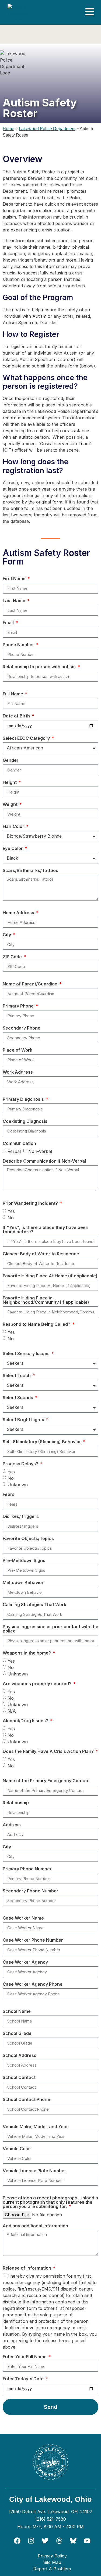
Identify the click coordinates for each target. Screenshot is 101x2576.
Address (12, 1825)
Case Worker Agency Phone (33, 1984)
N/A (12, 1711)
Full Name (13, 694)
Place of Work (18, 1050)
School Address (20, 2056)
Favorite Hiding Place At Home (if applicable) (50, 1276)
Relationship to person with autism (40, 667)
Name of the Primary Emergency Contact (46, 1781)
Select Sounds (18, 1398)
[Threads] (59, 2541)
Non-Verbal (40, 1151)
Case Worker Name (23, 1918)
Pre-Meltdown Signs (24, 1561)
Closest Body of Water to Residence (41, 1254)
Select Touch (17, 1376)
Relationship (16, 1803)
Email (9, 623)
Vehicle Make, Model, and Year (35, 2127)
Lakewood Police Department (47, 129)
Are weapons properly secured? (38, 1684)
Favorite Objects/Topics (28, 1539)
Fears (9, 1495)
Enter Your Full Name (25, 2357)
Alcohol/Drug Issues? (26, 1721)
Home (8, 129)
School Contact (19, 2078)
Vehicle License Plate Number (34, 2171)
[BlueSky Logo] (73, 2541)
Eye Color (13, 849)
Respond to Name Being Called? (37, 1324)
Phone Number (19, 645)
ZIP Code (13, 957)
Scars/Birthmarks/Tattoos (30, 871)
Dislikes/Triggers (21, 1517)
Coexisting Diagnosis (25, 1121)
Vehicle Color (17, 2149)
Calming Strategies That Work (34, 1605)
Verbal (14, 1151)
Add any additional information (35, 2226)
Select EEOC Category (27, 738)
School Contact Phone (26, 2100)
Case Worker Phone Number (33, 1940)
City (7, 935)
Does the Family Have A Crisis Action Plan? (49, 1752)
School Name (17, 2012)
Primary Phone (19, 1006)
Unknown (18, 1485)
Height (10, 783)
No (11, 1218)
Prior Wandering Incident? (31, 1203)
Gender (11, 760)
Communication (19, 1144)
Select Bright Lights (24, 1420)
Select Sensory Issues (27, 1354)
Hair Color (14, 827)
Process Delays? (21, 1464)
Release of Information (27, 2268)
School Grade (17, 2034)
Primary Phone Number (27, 1869)
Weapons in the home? (27, 1653)
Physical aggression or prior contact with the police (50, 1629)
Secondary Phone (22, 1028)
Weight (11, 805)
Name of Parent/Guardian (31, 984)
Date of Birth (17, 716)
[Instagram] (31, 2541)
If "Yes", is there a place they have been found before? (46, 1230)
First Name (15, 579)
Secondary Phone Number (31, 1891)
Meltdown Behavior (23, 1583)
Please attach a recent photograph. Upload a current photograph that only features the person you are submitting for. (50, 2202)
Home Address (19, 913)
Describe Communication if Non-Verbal (44, 1161)
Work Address (18, 1072)
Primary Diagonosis (24, 1099)
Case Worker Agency (25, 1962)
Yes (11, 1211)
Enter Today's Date (24, 2379)
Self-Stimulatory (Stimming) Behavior (42, 1442)
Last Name (15, 601)
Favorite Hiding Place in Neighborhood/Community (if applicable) (46, 1300)
